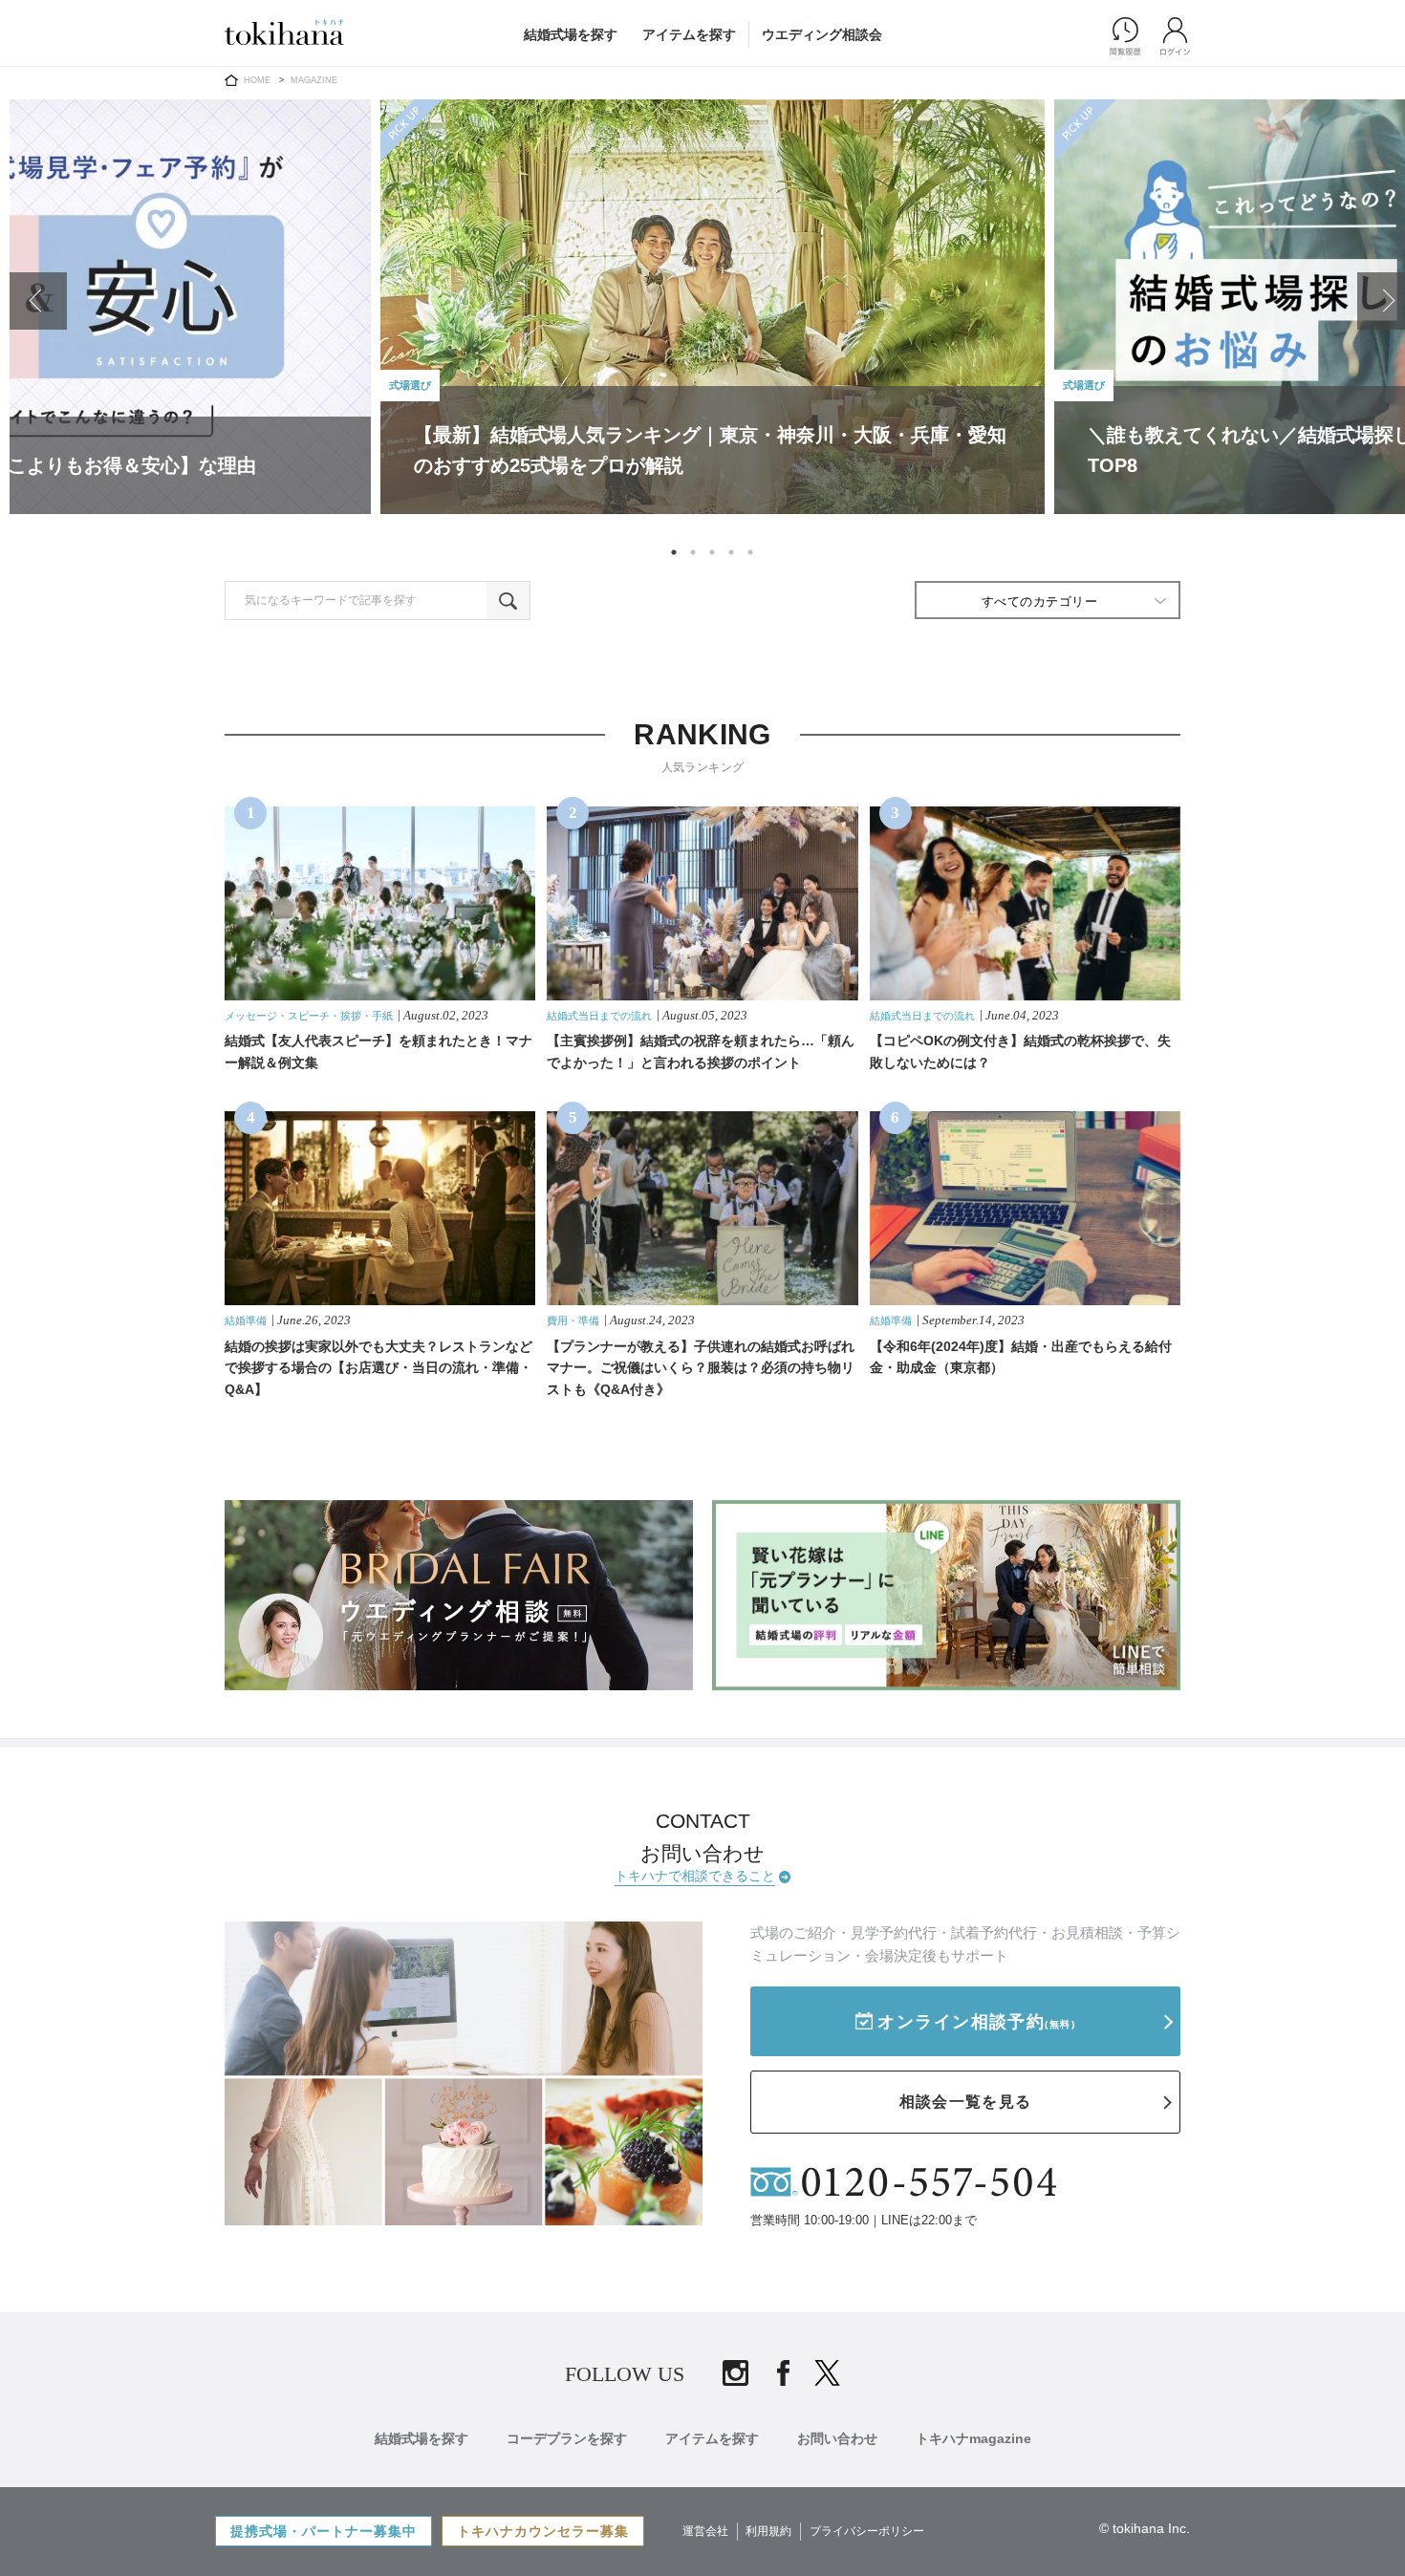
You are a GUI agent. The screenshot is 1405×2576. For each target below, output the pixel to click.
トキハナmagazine (973, 2438)
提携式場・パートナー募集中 (324, 2531)
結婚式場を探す (571, 34)
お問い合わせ (837, 2438)
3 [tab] (712, 552)
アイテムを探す (689, 34)
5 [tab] (750, 552)
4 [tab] (731, 552)
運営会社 (705, 2531)
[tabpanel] (713, 311)
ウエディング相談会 (822, 34)
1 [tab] (674, 552)
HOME (257, 80)
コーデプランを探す (567, 2438)
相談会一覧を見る (965, 2102)
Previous (38, 301)
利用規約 (768, 2531)
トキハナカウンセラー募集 (543, 2531)
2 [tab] (693, 552)
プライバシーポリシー (867, 2531)
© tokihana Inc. (1145, 2528)
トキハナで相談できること (695, 1876)
